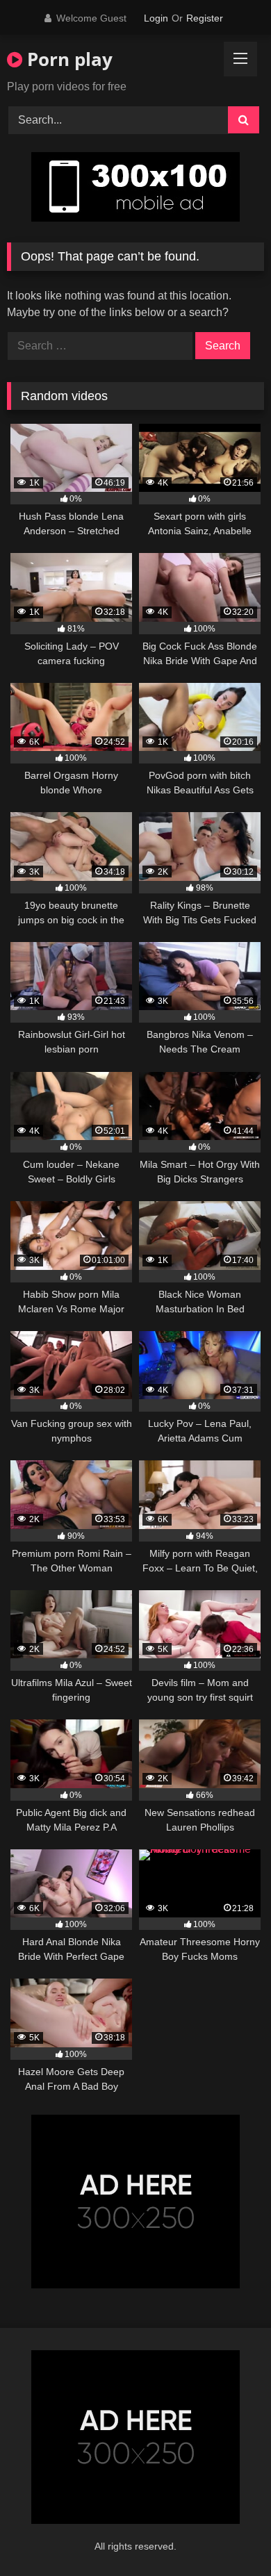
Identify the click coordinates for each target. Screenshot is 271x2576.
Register (205, 18)
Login (156, 18)
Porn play (67, 59)
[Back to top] (228, 2535)
